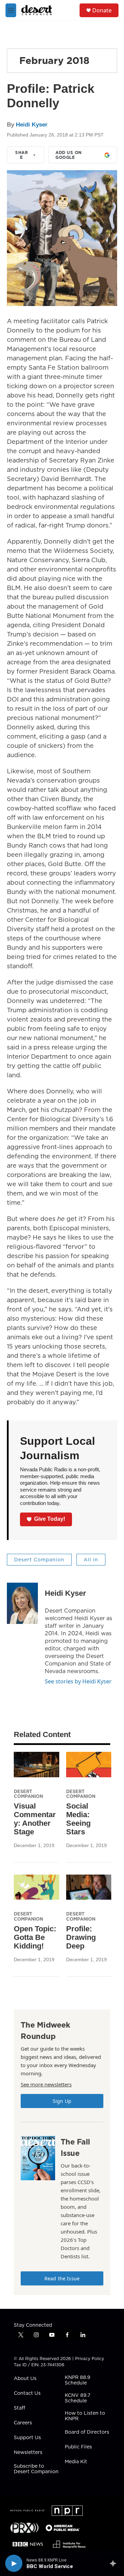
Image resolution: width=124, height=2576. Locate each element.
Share (22, 155)
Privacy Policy (90, 2359)
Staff (19, 2408)
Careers (23, 2423)
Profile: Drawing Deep (81, 1937)
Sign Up (62, 2101)
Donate (102, 10)
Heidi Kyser (32, 125)
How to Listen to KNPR (85, 2416)
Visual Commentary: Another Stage (35, 1819)
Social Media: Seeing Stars (78, 1819)
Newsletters (28, 2453)
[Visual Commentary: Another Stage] (37, 1764)
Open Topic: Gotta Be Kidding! (35, 1937)
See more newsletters (46, 2084)
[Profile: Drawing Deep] (89, 1887)
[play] (14, 2563)
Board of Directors (87, 2432)
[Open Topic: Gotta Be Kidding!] (37, 1887)
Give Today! (50, 1519)
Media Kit (76, 2462)
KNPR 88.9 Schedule (77, 2380)
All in (91, 1560)
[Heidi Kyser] (22, 1603)
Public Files (78, 2447)
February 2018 (54, 60)
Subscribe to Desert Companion (36, 2469)
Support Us (27, 2438)
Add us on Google (69, 155)
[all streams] (115, 2563)
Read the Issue (62, 2278)
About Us (25, 2379)
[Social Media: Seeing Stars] (89, 1764)
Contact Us (27, 2393)
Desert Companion (39, 1560)
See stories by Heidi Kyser (78, 1681)
